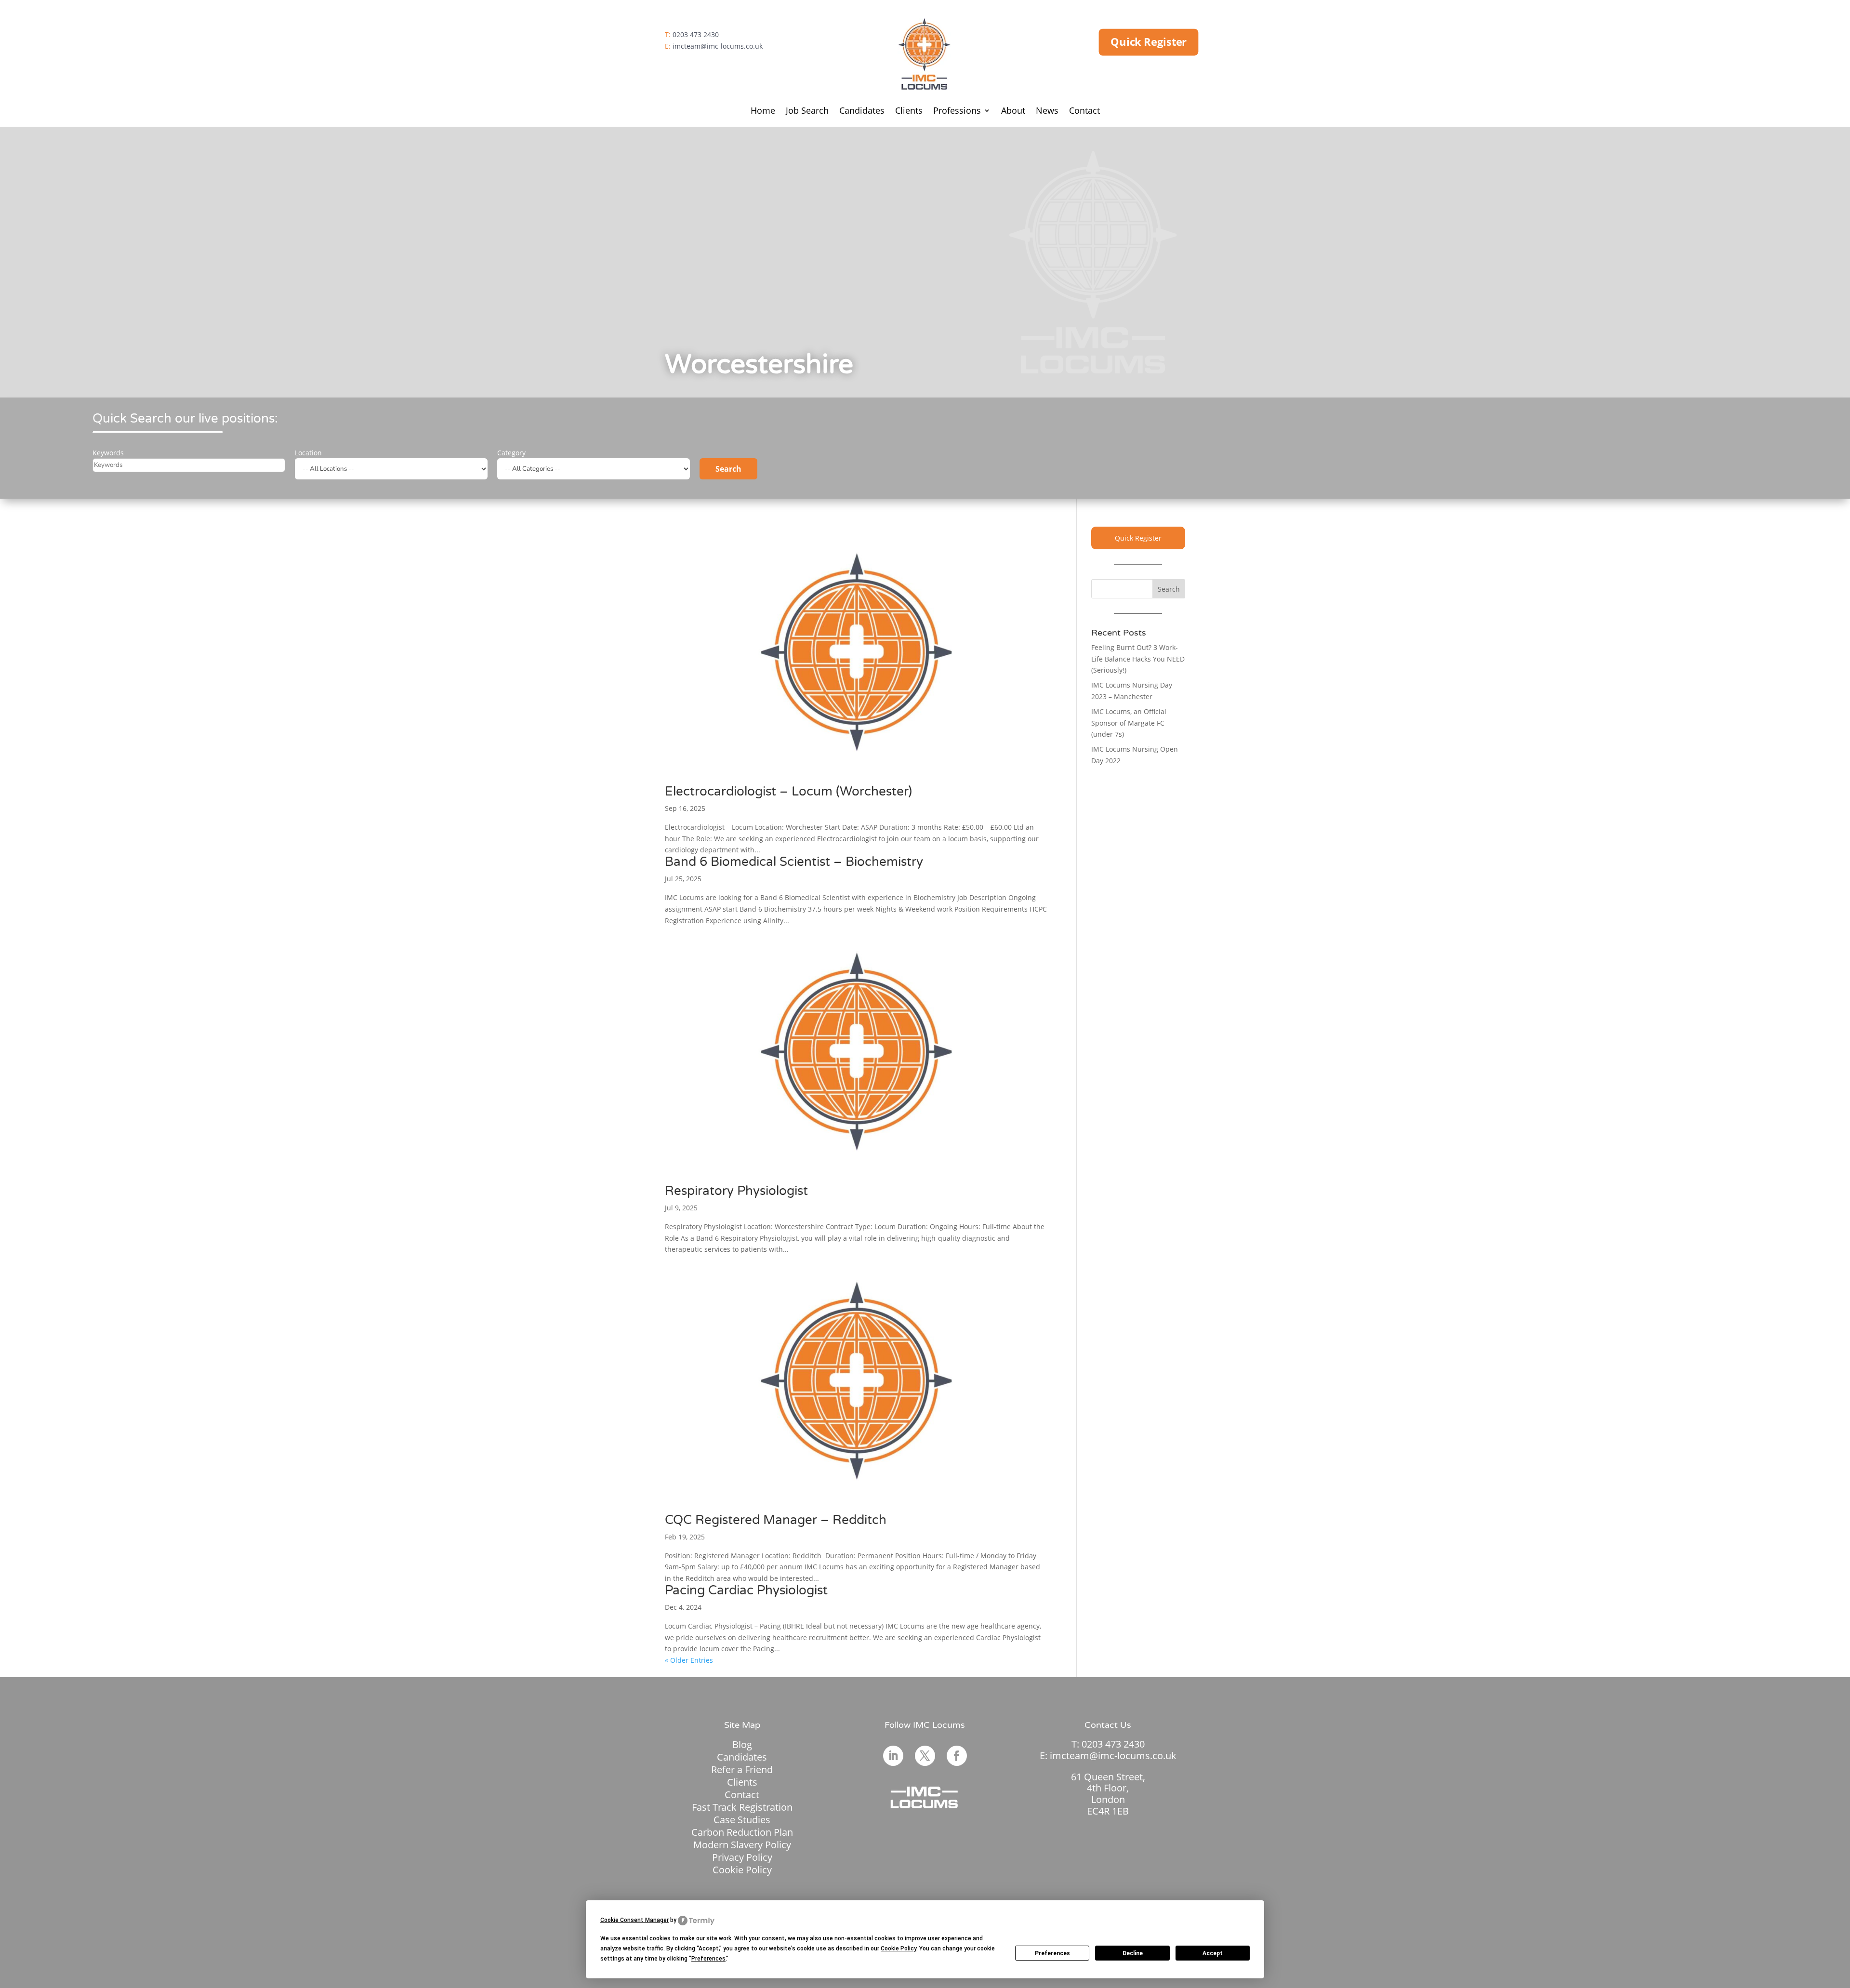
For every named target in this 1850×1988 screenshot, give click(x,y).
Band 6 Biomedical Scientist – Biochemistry (794, 862)
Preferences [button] (708, 1959)
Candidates (862, 112)
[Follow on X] (925, 1756)
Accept (1213, 1953)
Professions (957, 112)
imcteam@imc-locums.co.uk (718, 46)
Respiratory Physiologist (736, 1191)
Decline (1133, 1953)
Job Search (807, 112)
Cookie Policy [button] (899, 1948)
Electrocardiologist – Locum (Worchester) (788, 791)
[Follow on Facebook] (957, 1756)
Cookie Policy (742, 1870)
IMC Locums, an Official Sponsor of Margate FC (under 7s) (1129, 723)
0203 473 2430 (696, 34)
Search (728, 469)
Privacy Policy (742, 1857)
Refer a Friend (742, 1769)
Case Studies (742, 1820)
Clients (909, 112)
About (1013, 112)
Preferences (1052, 1953)
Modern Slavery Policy (742, 1845)
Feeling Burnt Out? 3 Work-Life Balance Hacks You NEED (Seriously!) (1138, 659)
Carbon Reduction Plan (742, 1832)
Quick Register (1149, 42)
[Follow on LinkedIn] (893, 1756)
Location (308, 453)
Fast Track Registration (742, 1807)
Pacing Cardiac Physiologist (746, 1590)
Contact (1084, 112)
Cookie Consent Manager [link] (634, 1920)
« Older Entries (689, 1660)
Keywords (108, 453)
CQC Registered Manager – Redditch (776, 1520)
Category (511, 453)
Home (763, 112)
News (1047, 112)
